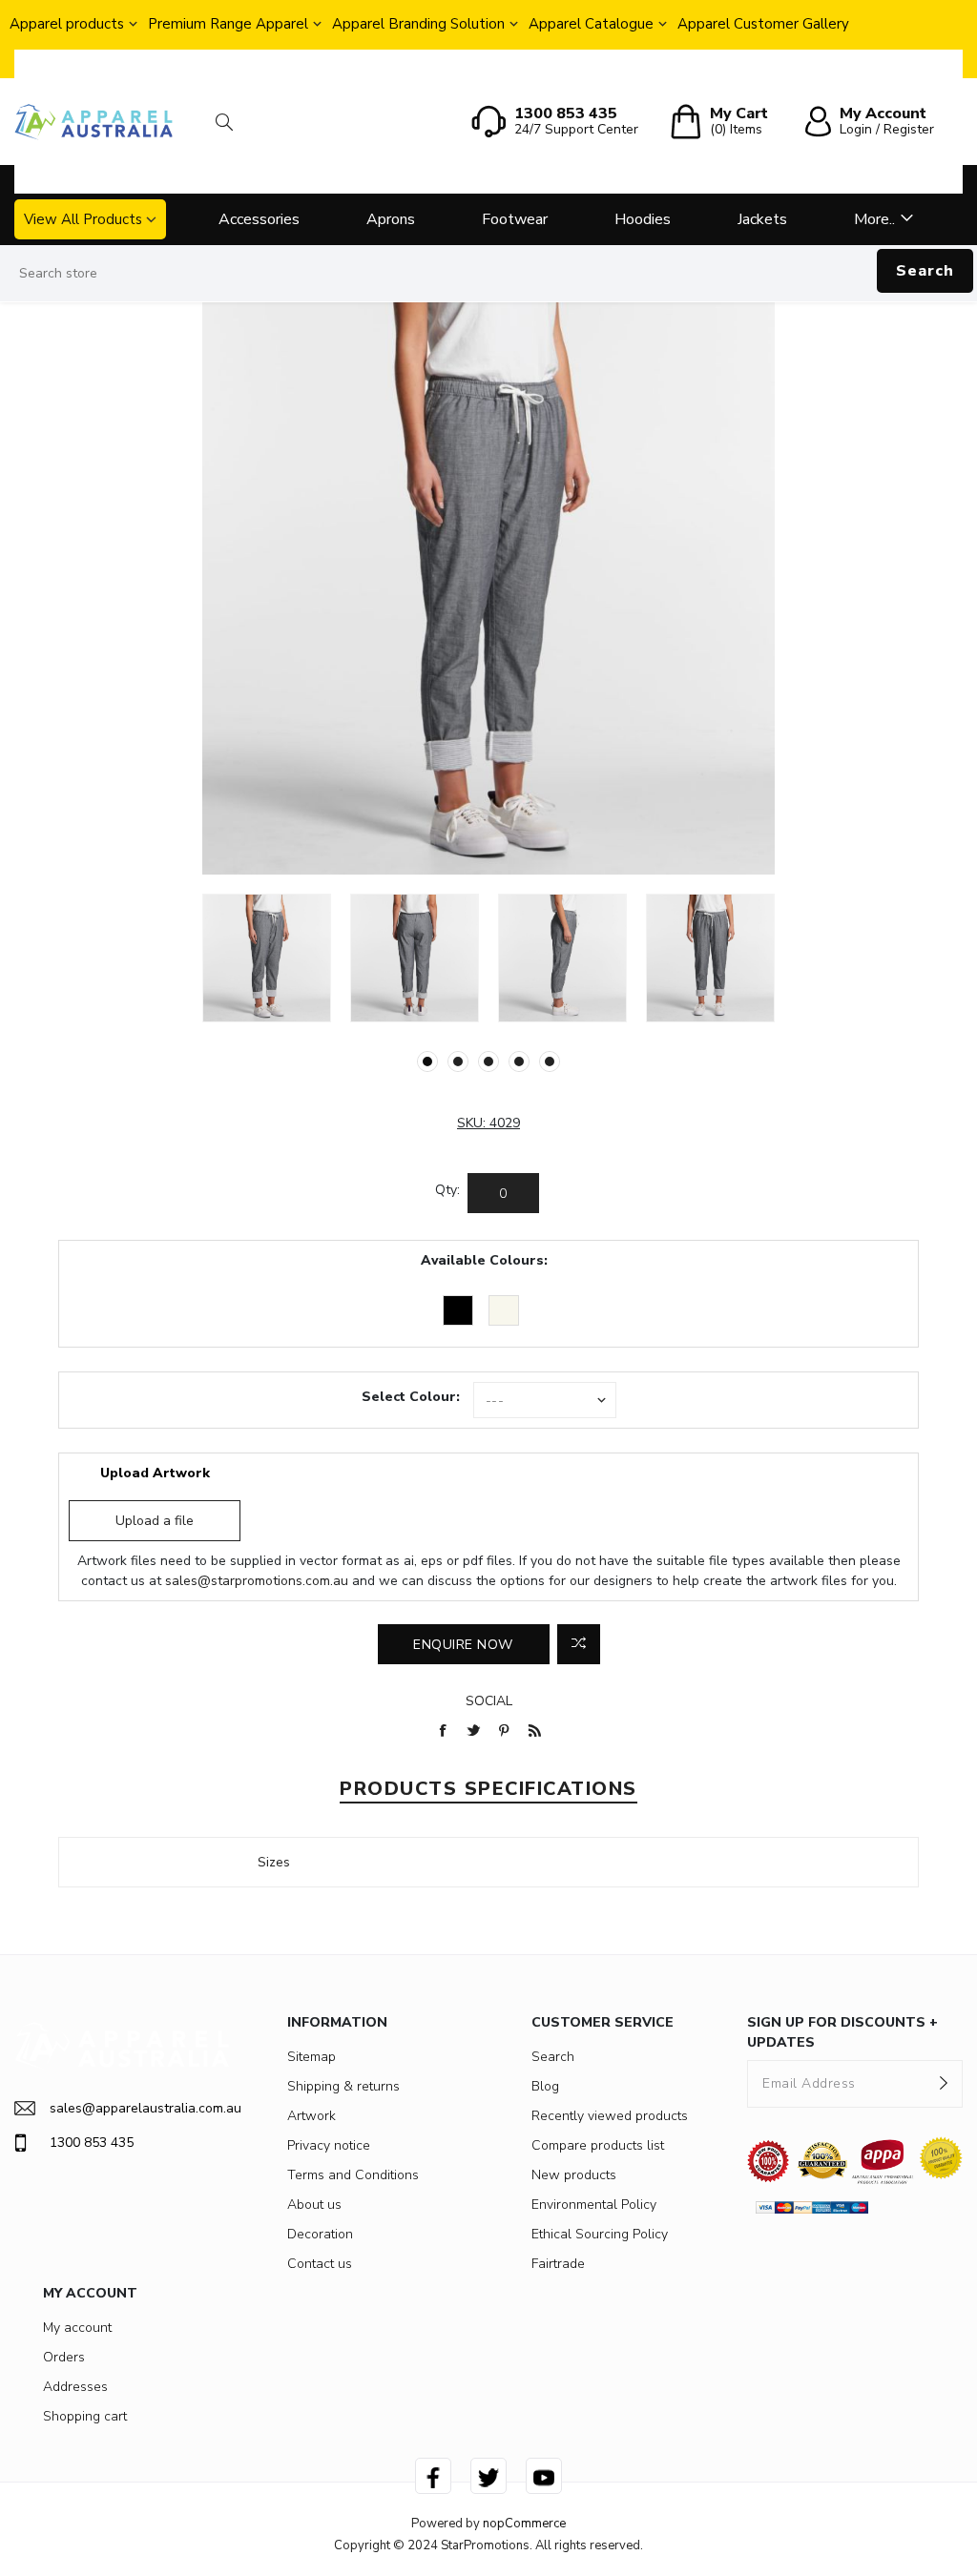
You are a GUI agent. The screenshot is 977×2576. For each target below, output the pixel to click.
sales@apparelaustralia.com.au (140, 2108)
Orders (64, 2357)
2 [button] (458, 1061)
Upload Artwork (155, 1473)
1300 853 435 (92, 2143)
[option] (267, 958)
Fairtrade (558, 2264)
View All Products (83, 219)
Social (489, 1701)
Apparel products (67, 24)
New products (574, 2175)
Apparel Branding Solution (418, 24)
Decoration (320, 2234)
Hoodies (643, 219)
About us (314, 2205)
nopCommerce (524, 2524)
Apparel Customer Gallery (763, 24)
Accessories (259, 219)
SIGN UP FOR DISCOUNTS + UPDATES (842, 2032)
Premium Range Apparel (228, 24)
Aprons (391, 219)
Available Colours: (484, 1260)
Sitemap (312, 2057)
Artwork (312, 2116)
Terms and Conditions (353, 2175)
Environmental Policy (594, 2205)
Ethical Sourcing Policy (600, 2234)
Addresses (75, 2387)
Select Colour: (411, 1397)
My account (77, 2328)
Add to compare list (579, 1644)
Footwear (515, 219)
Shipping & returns (343, 2086)
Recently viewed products (610, 2116)
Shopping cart (85, 2416)
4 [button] (519, 1061)
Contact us (320, 2264)
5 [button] (550, 1061)
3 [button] (488, 1061)
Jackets (762, 219)
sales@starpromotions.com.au (257, 1581)
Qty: (447, 1190)
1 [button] (427, 1061)
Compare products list (598, 2145)
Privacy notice (329, 2145)
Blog (545, 2086)
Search (925, 271)
